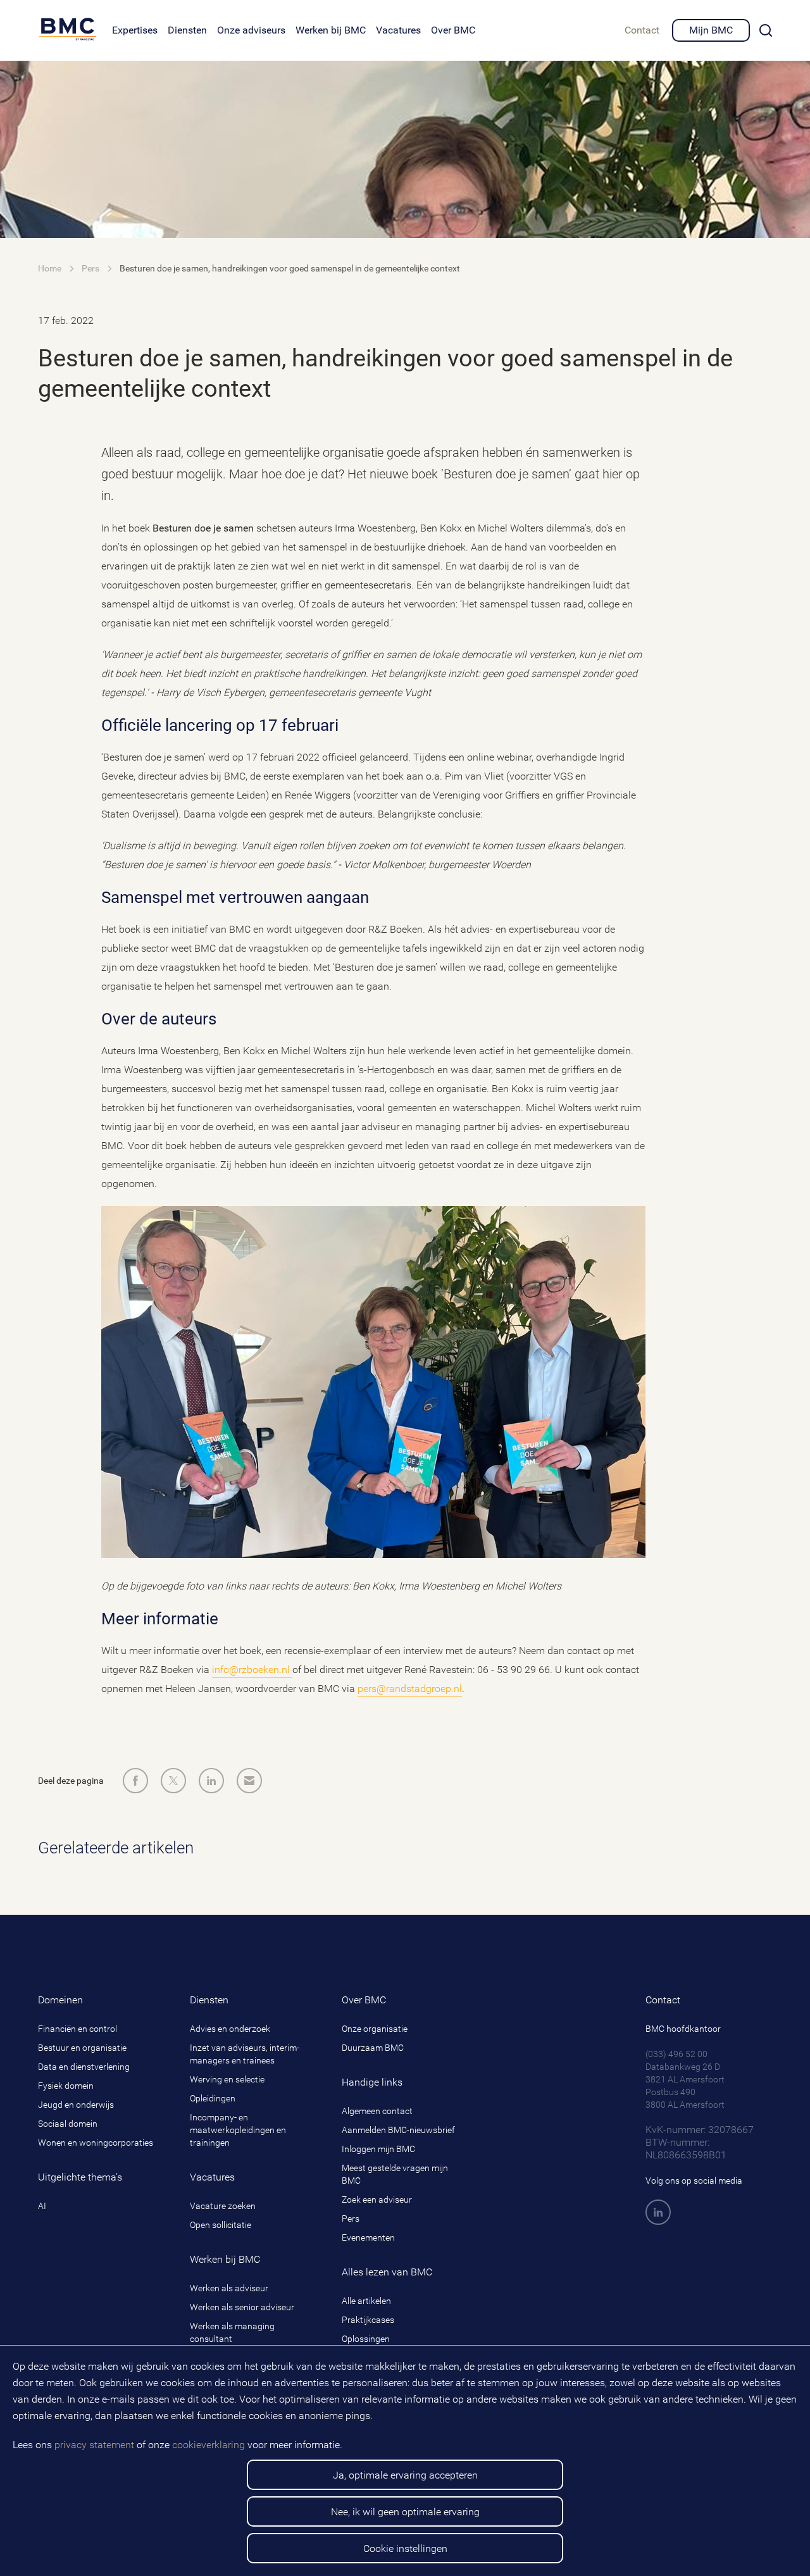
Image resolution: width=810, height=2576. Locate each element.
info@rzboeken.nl (252, 1670)
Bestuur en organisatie (82, 2048)
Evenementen (368, 2237)
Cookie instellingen (405, 2548)
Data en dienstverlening (84, 2067)
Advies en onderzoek (230, 2029)
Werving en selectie (227, 2079)
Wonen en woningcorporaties (96, 2143)
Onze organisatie (375, 2029)
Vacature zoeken (223, 2206)
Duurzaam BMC (373, 2048)
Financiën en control (78, 2029)
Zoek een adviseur (377, 2200)
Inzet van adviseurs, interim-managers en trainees (245, 2054)
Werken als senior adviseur (242, 2307)
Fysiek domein (66, 2086)
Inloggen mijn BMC (378, 2149)
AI (42, 2206)
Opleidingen (213, 2098)
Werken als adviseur (229, 2288)
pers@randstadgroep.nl (410, 1689)
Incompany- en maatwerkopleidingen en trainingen (238, 2130)
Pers (351, 2218)
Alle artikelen (366, 2301)
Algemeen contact (377, 2111)
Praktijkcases (368, 2320)
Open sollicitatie (221, 2225)
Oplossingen (366, 2339)
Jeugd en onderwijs (76, 2105)
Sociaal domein (68, 2124)
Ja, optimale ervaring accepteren (405, 2475)
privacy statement (94, 2445)
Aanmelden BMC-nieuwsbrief (398, 2130)
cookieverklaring (209, 2445)
